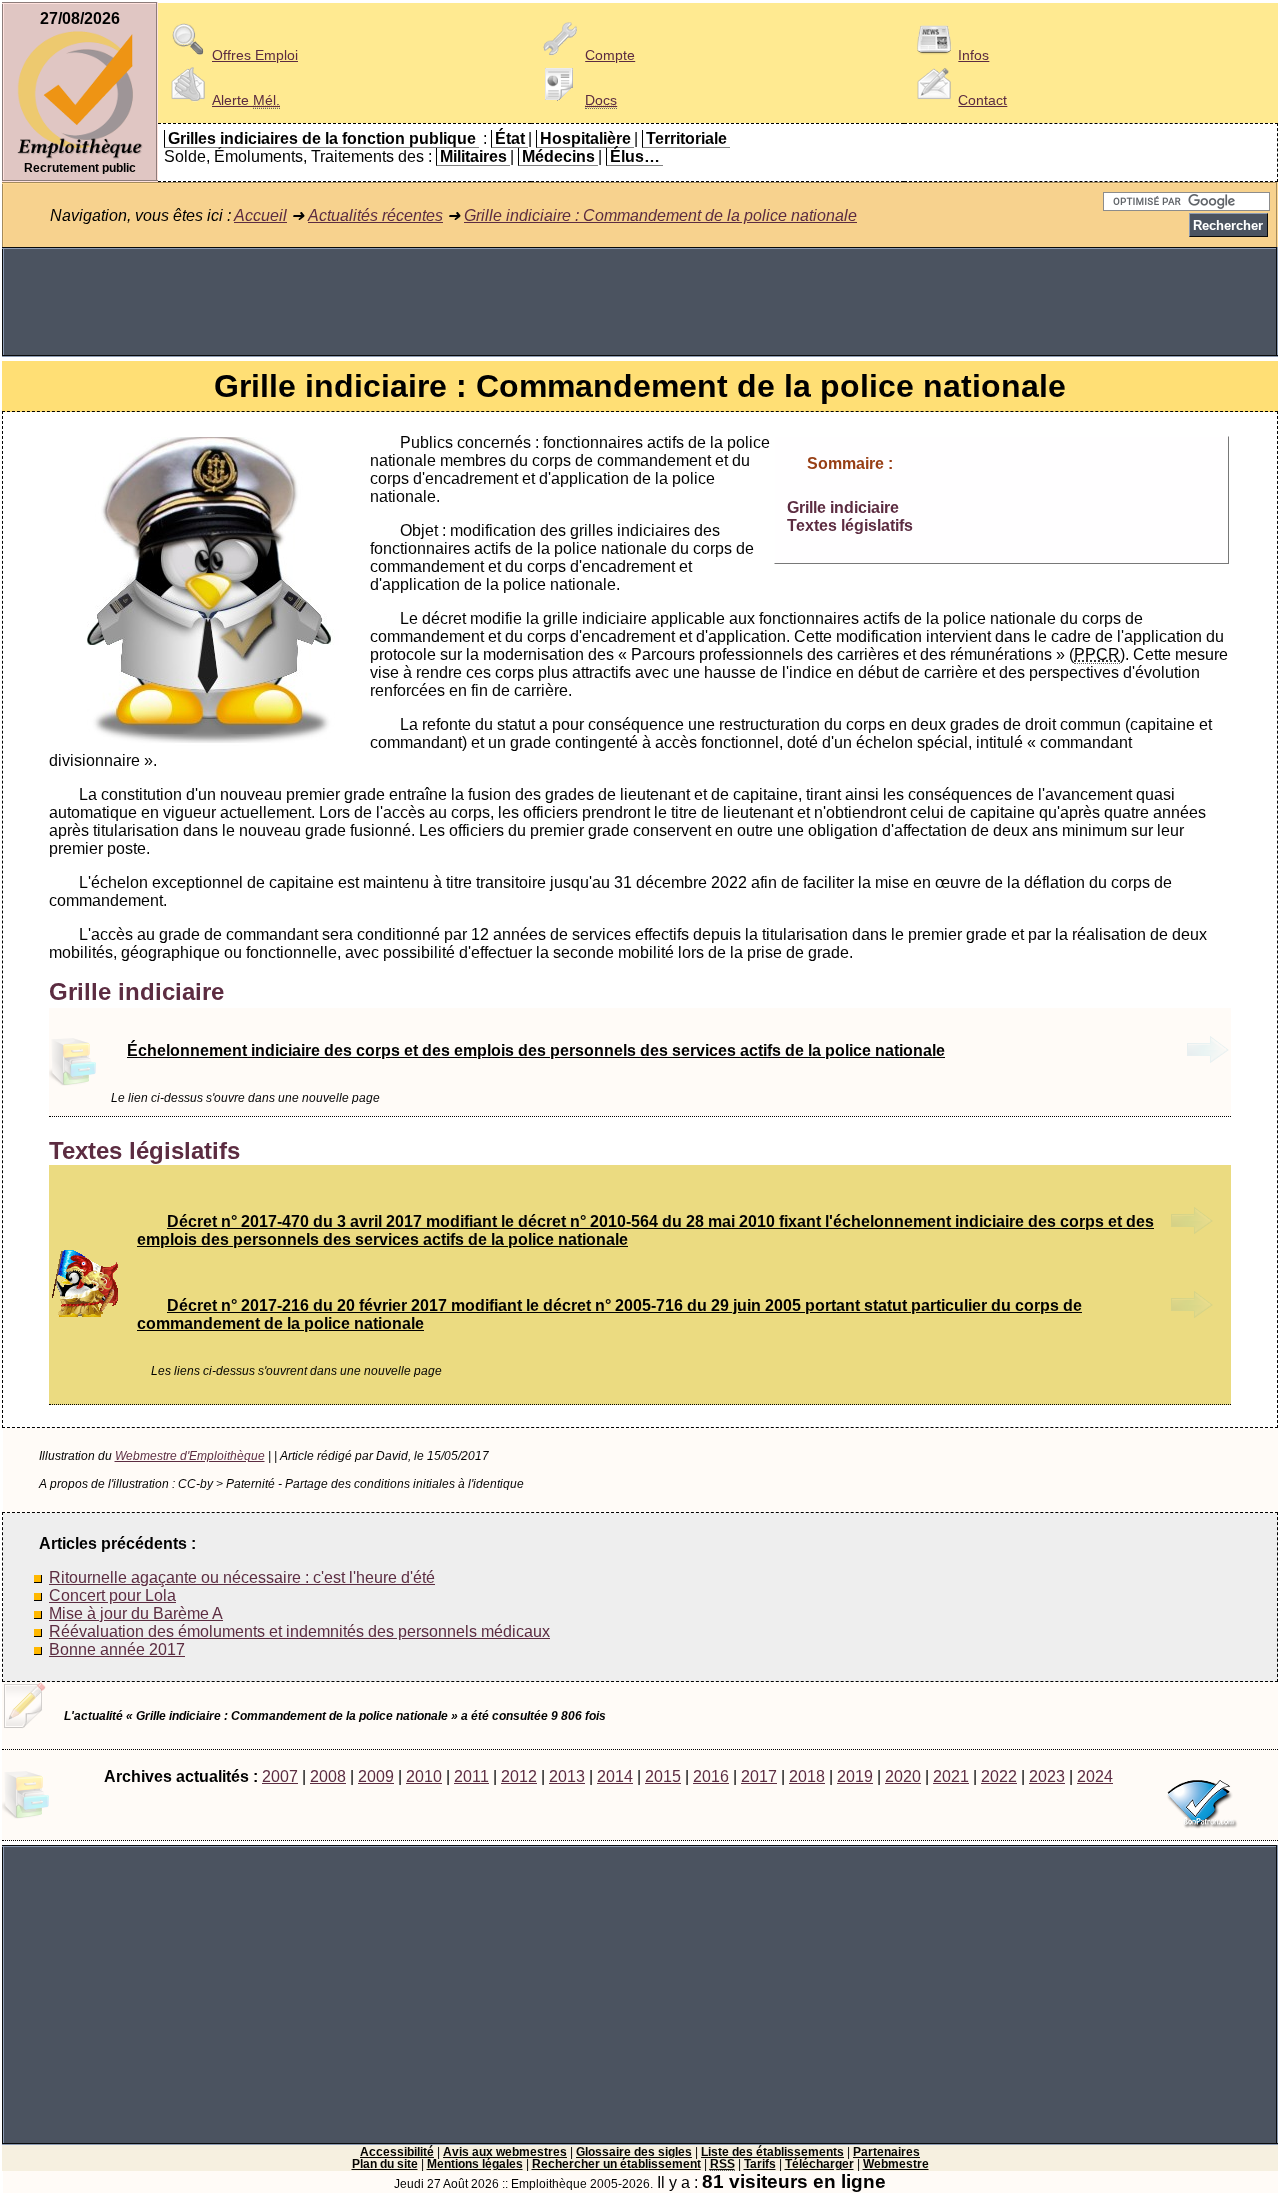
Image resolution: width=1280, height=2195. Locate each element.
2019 (855, 1776)
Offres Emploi (255, 55)
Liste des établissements (772, 2152)
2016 (711, 1776)
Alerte (246, 100)
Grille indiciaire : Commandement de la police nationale (660, 215)
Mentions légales (475, 2164)
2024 (1095, 1776)
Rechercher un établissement (616, 2164)
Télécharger (819, 2164)
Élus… (635, 156)
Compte (610, 55)
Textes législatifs (850, 525)
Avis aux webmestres (505, 2152)
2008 (328, 1776)
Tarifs (760, 2164)
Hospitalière (585, 138)
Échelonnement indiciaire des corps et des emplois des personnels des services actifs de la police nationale (536, 1050)
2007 (280, 1776)
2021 (951, 1776)
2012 (519, 1776)
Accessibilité (397, 2152)
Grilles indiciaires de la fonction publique (322, 138)
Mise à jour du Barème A (136, 1613)
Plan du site (385, 2164)
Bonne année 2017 (117, 1649)
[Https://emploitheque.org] (80, 156)
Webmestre (896, 2164)
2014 (615, 1776)
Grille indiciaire (843, 507)
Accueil (260, 215)
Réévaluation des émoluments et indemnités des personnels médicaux (299, 1631)
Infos (973, 55)
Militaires (473, 156)
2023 (1047, 1776)
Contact (982, 100)
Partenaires (886, 2152)
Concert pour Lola (112, 1595)
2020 (903, 1776)
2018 (807, 1776)
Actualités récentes (375, 215)
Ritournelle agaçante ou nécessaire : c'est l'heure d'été (242, 1577)
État (510, 138)
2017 (759, 1776)
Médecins (558, 156)
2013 (567, 1776)
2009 (376, 1776)
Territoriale (686, 138)
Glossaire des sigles (634, 2152)
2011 (471, 1776)
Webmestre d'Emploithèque (190, 1456)
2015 (663, 1776)
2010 (424, 1776)
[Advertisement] (640, 302)
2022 (999, 1776)
